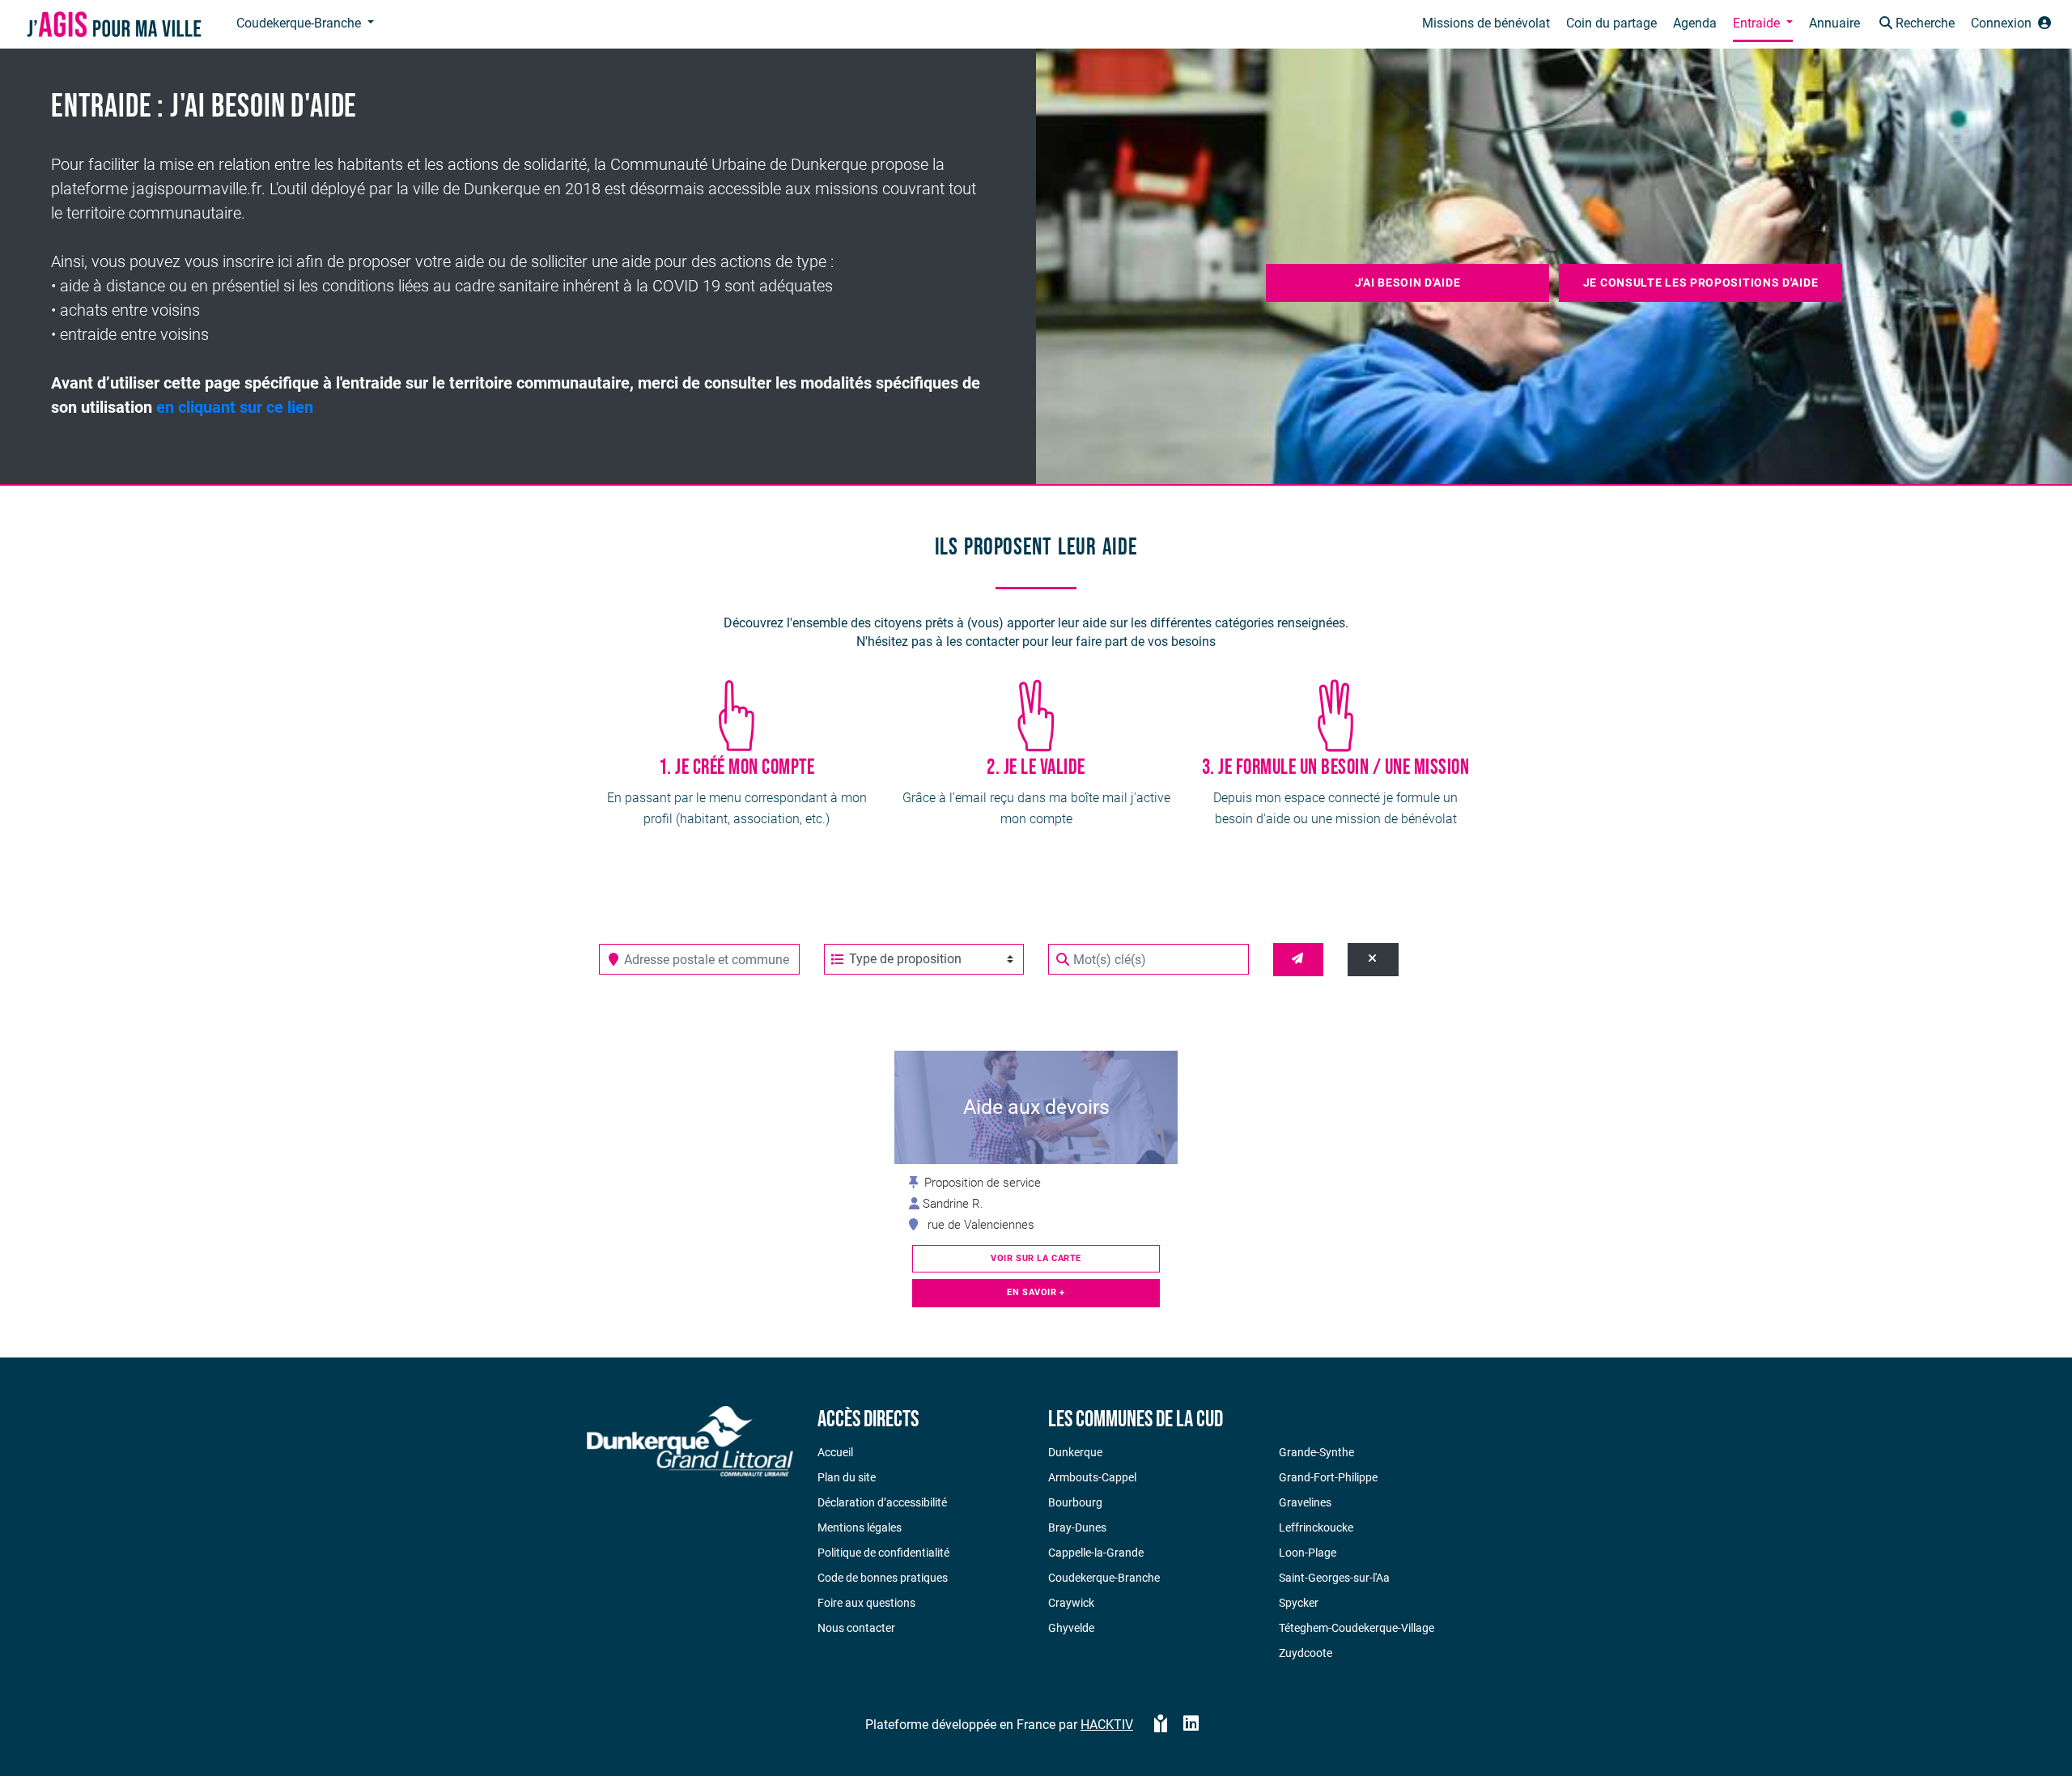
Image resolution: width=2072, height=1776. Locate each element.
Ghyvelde (1071, 1628)
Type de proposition (905, 959)
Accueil (835, 1452)
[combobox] (699, 959)
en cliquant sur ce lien (235, 407)
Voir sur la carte (1036, 1258)
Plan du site (847, 1477)
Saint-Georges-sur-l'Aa (1334, 1578)
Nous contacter (856, 1628)
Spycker (1299, 1603)
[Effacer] (1373, 960)
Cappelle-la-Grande (1096, 1553)
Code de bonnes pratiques (883, 1578)
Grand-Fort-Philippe (1328, 1477)
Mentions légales (860, 1527)
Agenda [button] (1695, 23)
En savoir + (1036, 1292)
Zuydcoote (1306, 1653)
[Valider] (1299, 960)
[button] (1915, 25)
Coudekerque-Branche (1104, 1578)
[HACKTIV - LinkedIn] (1191, 1725)
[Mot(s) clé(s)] (1063, 959)
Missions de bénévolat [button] (1486, 23)
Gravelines (1305, 1502)
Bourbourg (1075, 1502)
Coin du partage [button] (1611, 23)
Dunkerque (1075, 1452)
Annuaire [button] (1834, 23)
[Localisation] (614, 959)
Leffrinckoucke (1316, 1527)
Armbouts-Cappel (1092, 1477)
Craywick (1071, 1603)
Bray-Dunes (1077, 1527)
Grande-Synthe (1316, 1452)
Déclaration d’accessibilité (882, 1502)
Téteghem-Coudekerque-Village (1357, 1628)
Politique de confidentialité (883, 1553)
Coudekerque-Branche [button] (300, 23)
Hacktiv (1107, 1725)
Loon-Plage (1308, 1553)
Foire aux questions (866, 1603)
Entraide (1758, 23)
